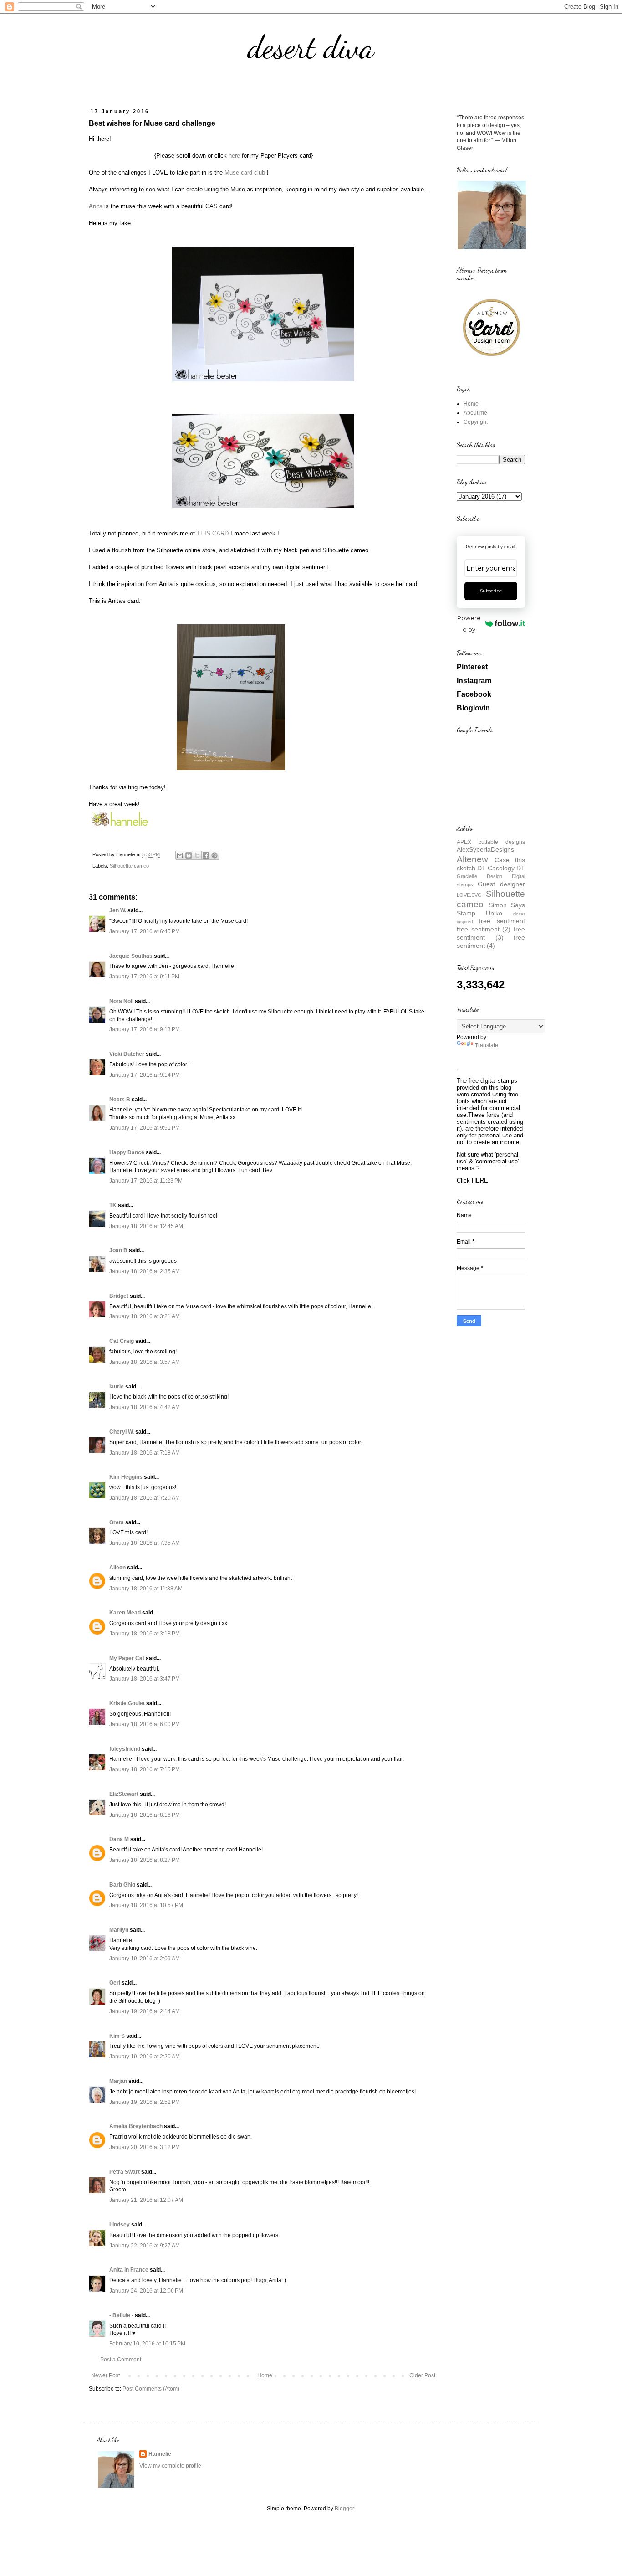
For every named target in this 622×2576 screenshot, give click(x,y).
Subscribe (491, 591)
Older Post (422, 2375)
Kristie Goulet (127, 1703)
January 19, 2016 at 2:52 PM (145, 2102)
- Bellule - (121, 2315)
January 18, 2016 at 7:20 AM (145, 1498)
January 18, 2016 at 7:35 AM (145, 1543)
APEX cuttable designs (491, 842)
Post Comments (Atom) (151, 2389)
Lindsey (120, 2225)
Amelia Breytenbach (136, 2126)
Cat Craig (122, 1341)
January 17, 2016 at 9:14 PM (145, 1075)
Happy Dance (127, 1152)
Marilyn (119, 1930)
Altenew (472, 859)
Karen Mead (125, 1613)
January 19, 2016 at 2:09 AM (145, 1959)
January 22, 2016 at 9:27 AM (145, 2246)
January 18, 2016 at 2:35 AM (145, 1271)
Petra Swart (125, 2172)
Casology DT (506, 868)
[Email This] (180, 855)
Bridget (119, 1296)
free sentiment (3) (491, 933)
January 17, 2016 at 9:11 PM (144, 977)
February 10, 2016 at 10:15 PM (147, 2344)
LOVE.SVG (469, 895)
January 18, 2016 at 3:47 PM (145, 1679)
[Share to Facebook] (206, 855)
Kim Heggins (126, 1477)
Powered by (469, 624)
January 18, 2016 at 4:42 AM (145, 1407)
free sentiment (502, 921)
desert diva (311, 47)
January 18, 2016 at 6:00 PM (145, 1724)
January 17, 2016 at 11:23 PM (146, 1181)
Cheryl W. (122, 1432)
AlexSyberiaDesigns (485, 849)
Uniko (494, 913)
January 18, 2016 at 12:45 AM (146, 1226)
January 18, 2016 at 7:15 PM (145, 1769)
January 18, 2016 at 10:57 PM (146, 1905)
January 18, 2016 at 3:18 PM (145, 1634)
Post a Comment (121, 2360)
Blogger (344, 2509)
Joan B (118, 1250)
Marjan (119, 2081)
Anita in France (129, 2270)
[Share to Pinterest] (214, 855)
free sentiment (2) (484, 929)
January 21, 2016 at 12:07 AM (146, 2200)
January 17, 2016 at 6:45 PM (145, 931)
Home (265, 2375)
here (234, 156)
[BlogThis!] (189, 855)
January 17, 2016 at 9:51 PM (145, 1128)
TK (113, 1205)
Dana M (119, 1839)
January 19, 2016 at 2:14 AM (145, 2011)
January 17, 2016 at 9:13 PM (145, 1029)
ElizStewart (124, 1794)
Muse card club (245, 172)
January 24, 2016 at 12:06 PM (146, 2291)
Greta (117, 1522)
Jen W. (118, 910)
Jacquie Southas (131, 956)
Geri (115, 1983)
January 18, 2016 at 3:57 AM (145, 1362)
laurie (117, 1387)
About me (475, 413)
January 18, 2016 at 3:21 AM (145, 1316)
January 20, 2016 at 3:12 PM (145, 2147)
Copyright (476, 422)
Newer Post (105, 2375)
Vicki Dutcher (127, 1054)
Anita (96, 206)
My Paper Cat (127, 1658)
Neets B (120, 1100)
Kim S (117, 2036)
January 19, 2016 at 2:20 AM (145, 2057)
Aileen (117, 1568)
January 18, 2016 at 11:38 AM (146, 1589)
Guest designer (501, 884)
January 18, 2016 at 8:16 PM (145, 1815)
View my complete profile (170, 2466)
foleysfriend (125, 1749)
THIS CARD (213, 533)
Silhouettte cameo (129, 866)
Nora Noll (121, 1001)
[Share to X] (197, 855)
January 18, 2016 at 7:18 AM (145, 1453)
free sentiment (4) (491, 941)
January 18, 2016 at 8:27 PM (145, 1860)
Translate (487, 1045)
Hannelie (160, 2454)
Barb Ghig (122, 1885)
